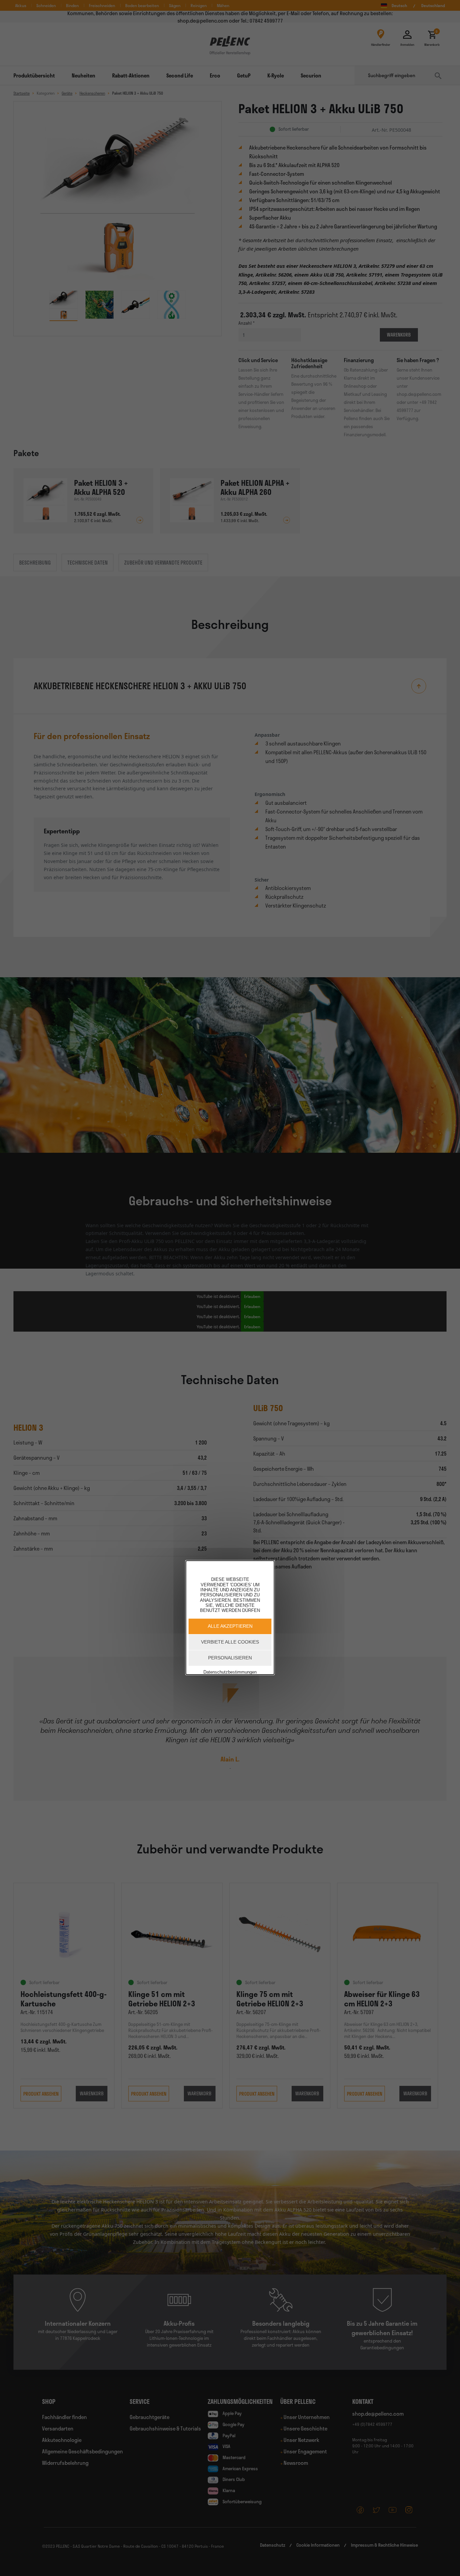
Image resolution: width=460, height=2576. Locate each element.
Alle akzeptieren (230, 1626)
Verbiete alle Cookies (230, 1642)
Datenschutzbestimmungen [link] (230, 1672)
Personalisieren (230, 1657)
